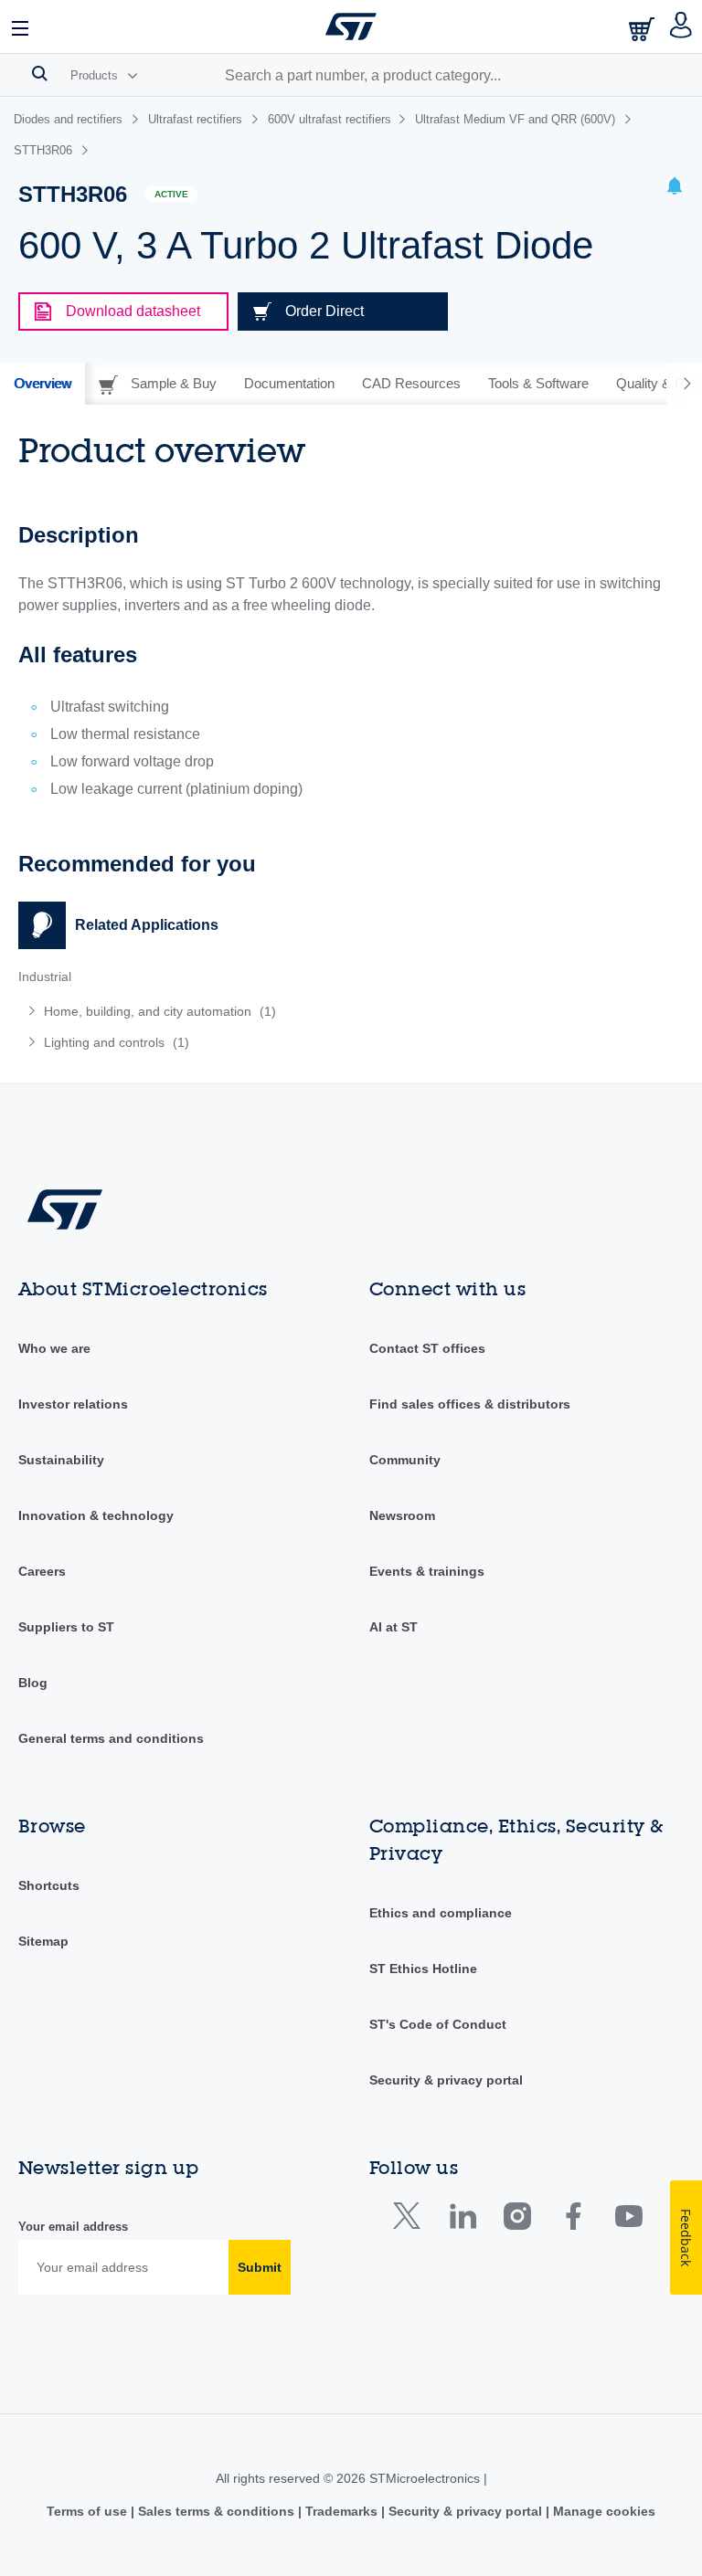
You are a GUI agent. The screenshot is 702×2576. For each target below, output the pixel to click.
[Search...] (40, 73)
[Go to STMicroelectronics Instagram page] (517, 2220)
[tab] (43, 384)
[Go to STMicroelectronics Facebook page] (573, 2220)
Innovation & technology (96, 1515)
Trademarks (341, 2511)
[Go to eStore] (643, 29)
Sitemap (43, 1941)
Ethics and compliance (441, 1913)
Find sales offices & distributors (470, 1404)
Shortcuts (49, 1885)
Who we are (54, 1348)
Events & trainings (427, 1571)
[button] (21, 26)
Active (171, 194)
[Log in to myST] (681, 26)
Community (405, 1460)
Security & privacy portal (446, 2080)
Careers (42, 1571)
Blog (33, 1683)
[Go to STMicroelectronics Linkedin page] (462, 2220)
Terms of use (89, 2511)
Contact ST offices (427, 1348)
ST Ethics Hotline (423, 1969)
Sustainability (61, 1460)
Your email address (73, 2227)
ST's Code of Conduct (438, 2024)
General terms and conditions (111, 1738)
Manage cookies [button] (602, 2511)
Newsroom (402, 1515)
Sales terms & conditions (216, 2511)
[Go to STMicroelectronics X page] (411, 2220)
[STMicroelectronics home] (351, 26)
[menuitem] (153, 1011)
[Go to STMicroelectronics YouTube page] (628, 2220)
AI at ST (394, 1627)
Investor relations (73, 1404)
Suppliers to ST (66, 1627)
